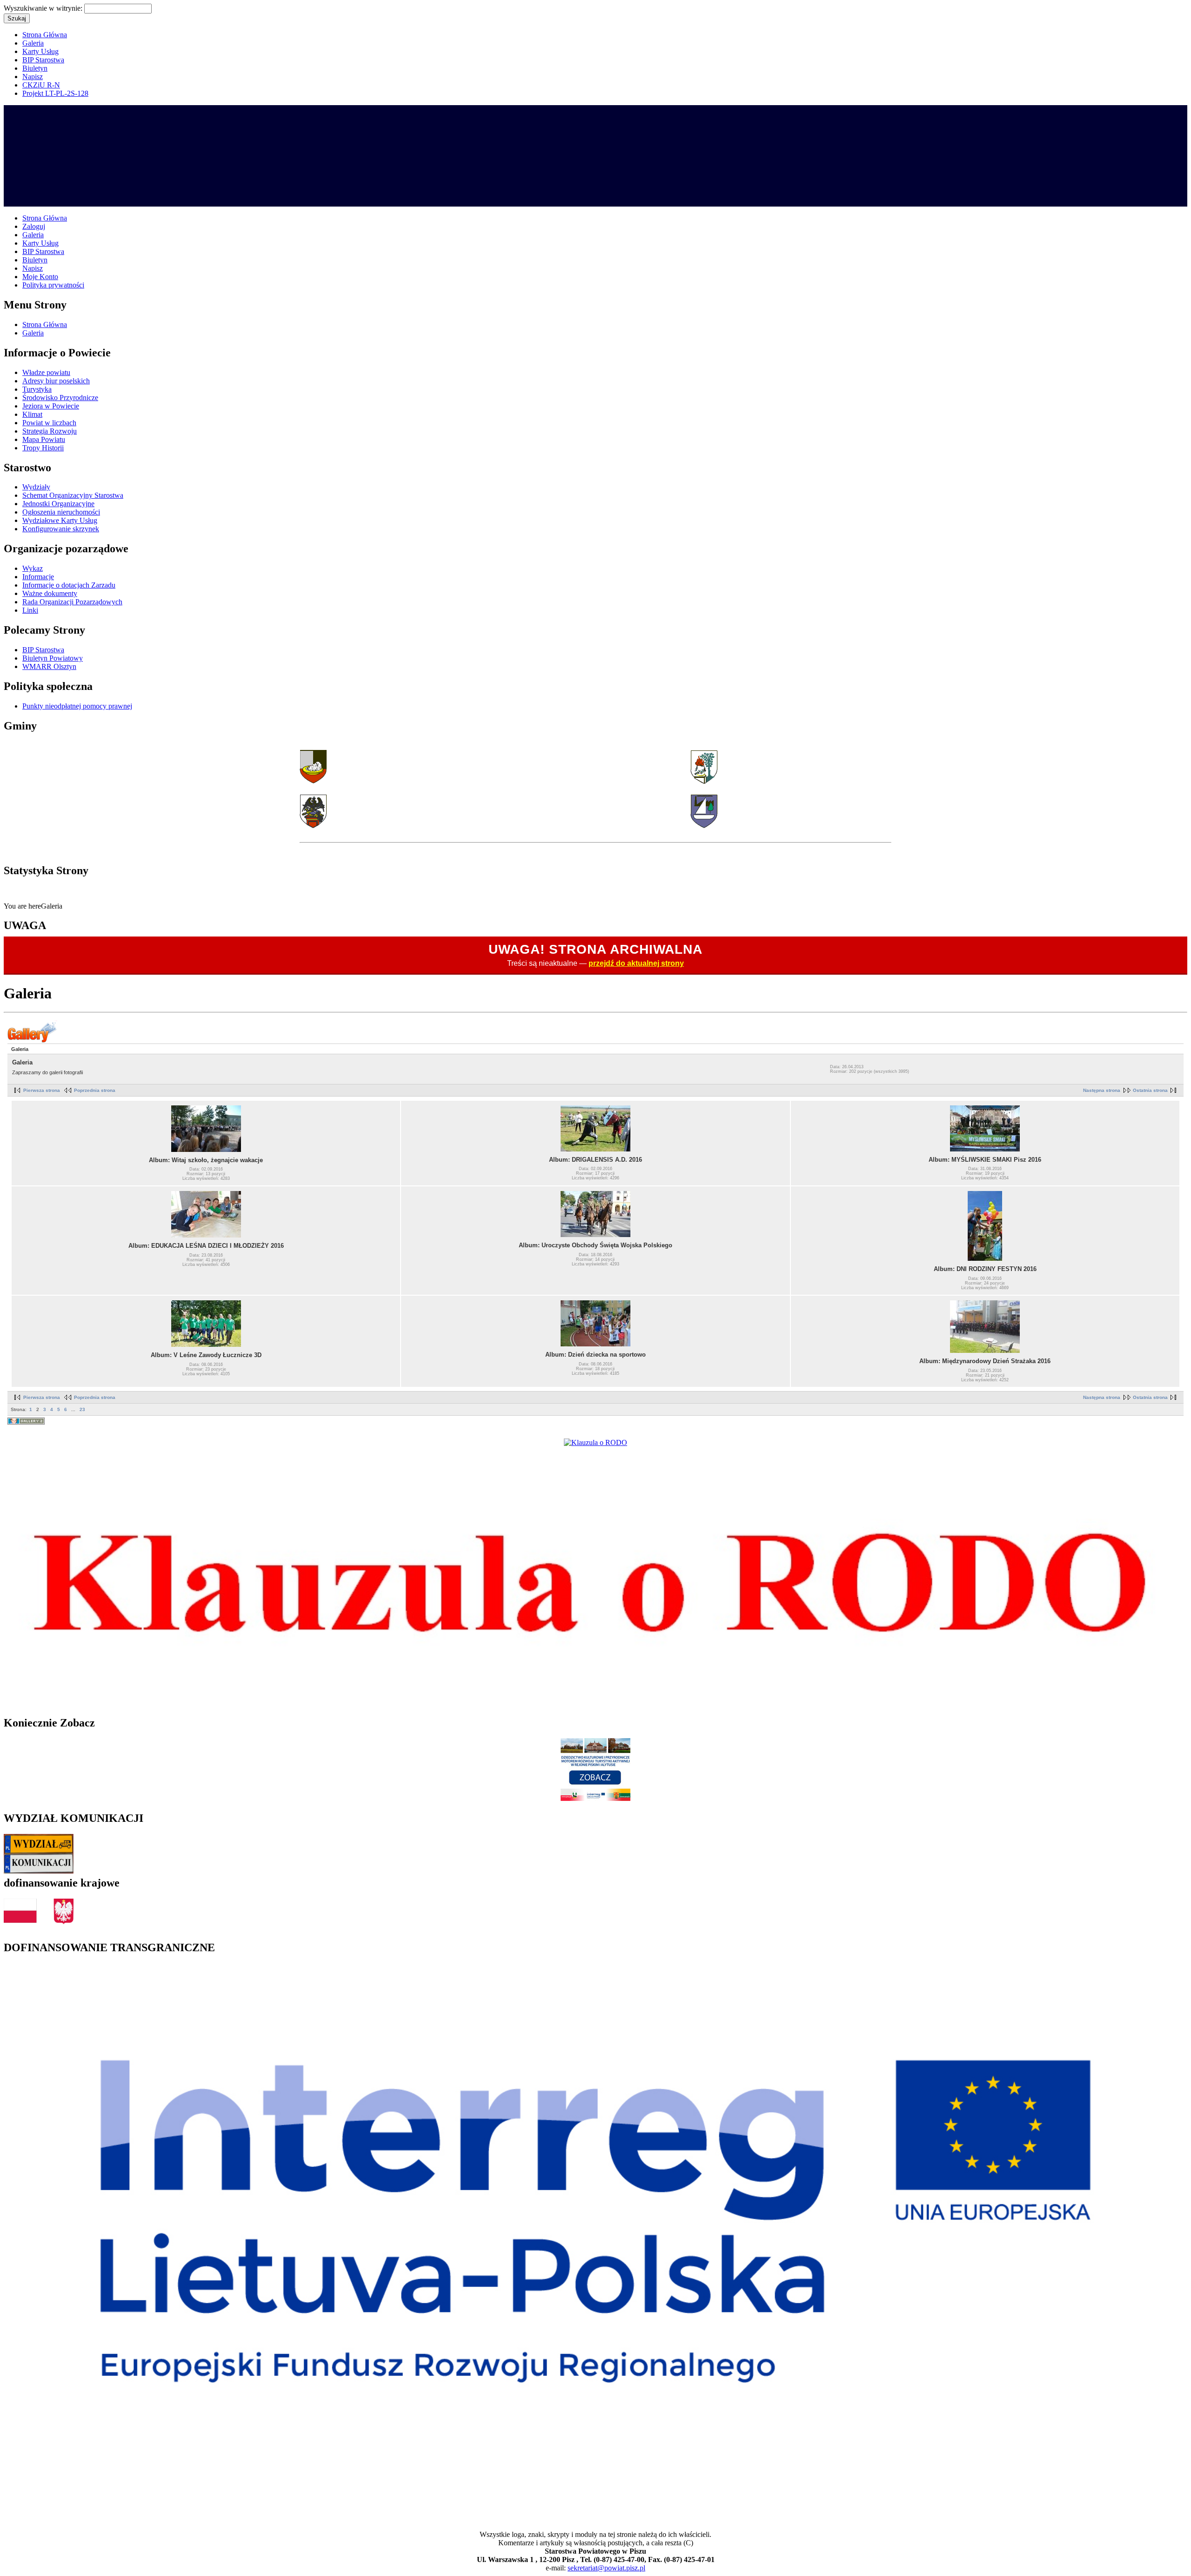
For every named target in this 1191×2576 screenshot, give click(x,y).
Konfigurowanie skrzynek (61, 529)
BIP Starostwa (43, 60)
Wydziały (36, 487)
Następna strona (1102, 1090)
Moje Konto (40, 277)
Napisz (33, 77)
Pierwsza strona (42, 1090)
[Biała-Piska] (704, 781)
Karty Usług (40, 51)
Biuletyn (35, 68)
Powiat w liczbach (49, 423)
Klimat (32, 414)
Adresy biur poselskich (56, 381)
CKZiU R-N (41, 85)
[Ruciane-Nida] (704, 826)
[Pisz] (313, 781)
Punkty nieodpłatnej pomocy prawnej (77, 706)
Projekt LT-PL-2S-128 (55, 93)
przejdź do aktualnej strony (636, 963)
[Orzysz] (313, 826)
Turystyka (37, 389)
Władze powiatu (46, 372)
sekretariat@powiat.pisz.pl (606, 2568)
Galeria (33, 43)
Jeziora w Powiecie (51, 406)
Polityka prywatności (53, 285)
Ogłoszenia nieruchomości (61, 512)
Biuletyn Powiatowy (53, 658)
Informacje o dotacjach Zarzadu (69, 585)
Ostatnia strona (1150, 1090)
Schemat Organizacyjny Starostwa (73, 495)
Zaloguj (34, 226)
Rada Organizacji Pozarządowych (72, 602)
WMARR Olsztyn (49, 666)
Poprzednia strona (95, 1090)
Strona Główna (45, 35)
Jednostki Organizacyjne (58, 504)
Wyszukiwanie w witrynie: (44, 8)
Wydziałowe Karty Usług (60, 520)
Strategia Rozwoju (50, 431)
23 (82, 1409)
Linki (30, 610)
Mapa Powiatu (44, 439)
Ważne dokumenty (50, 593)
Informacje (38, 577)
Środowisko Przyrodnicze (60, 398)
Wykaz (33, 568)
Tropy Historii (43, 448)
